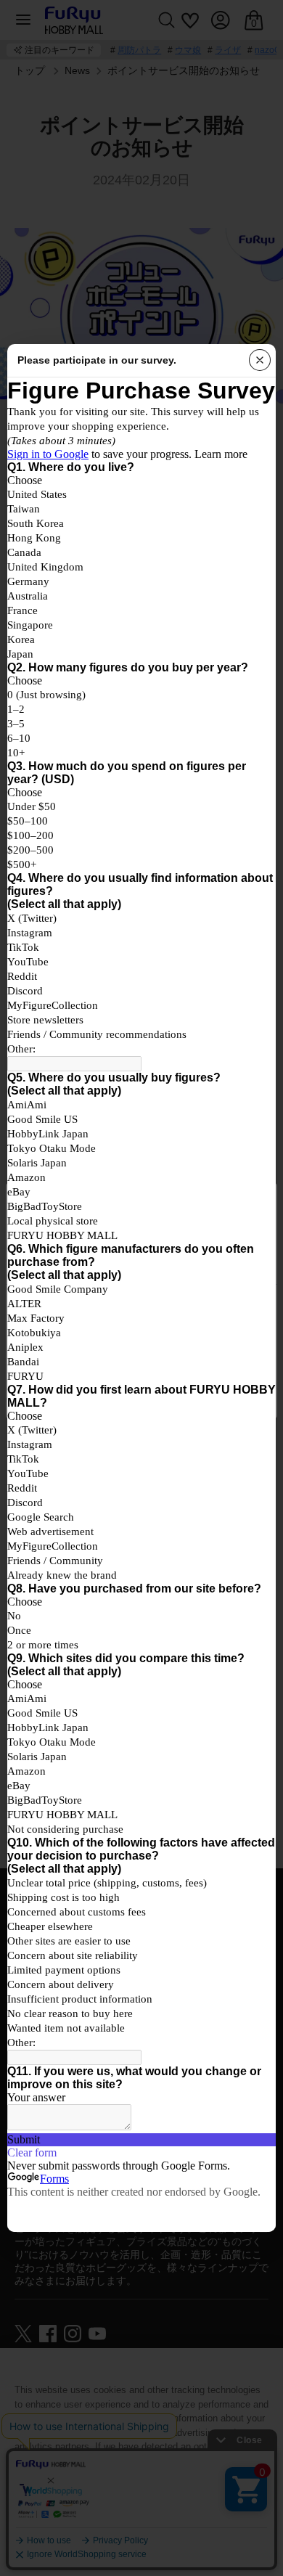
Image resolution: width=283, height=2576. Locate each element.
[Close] (260, 360)
